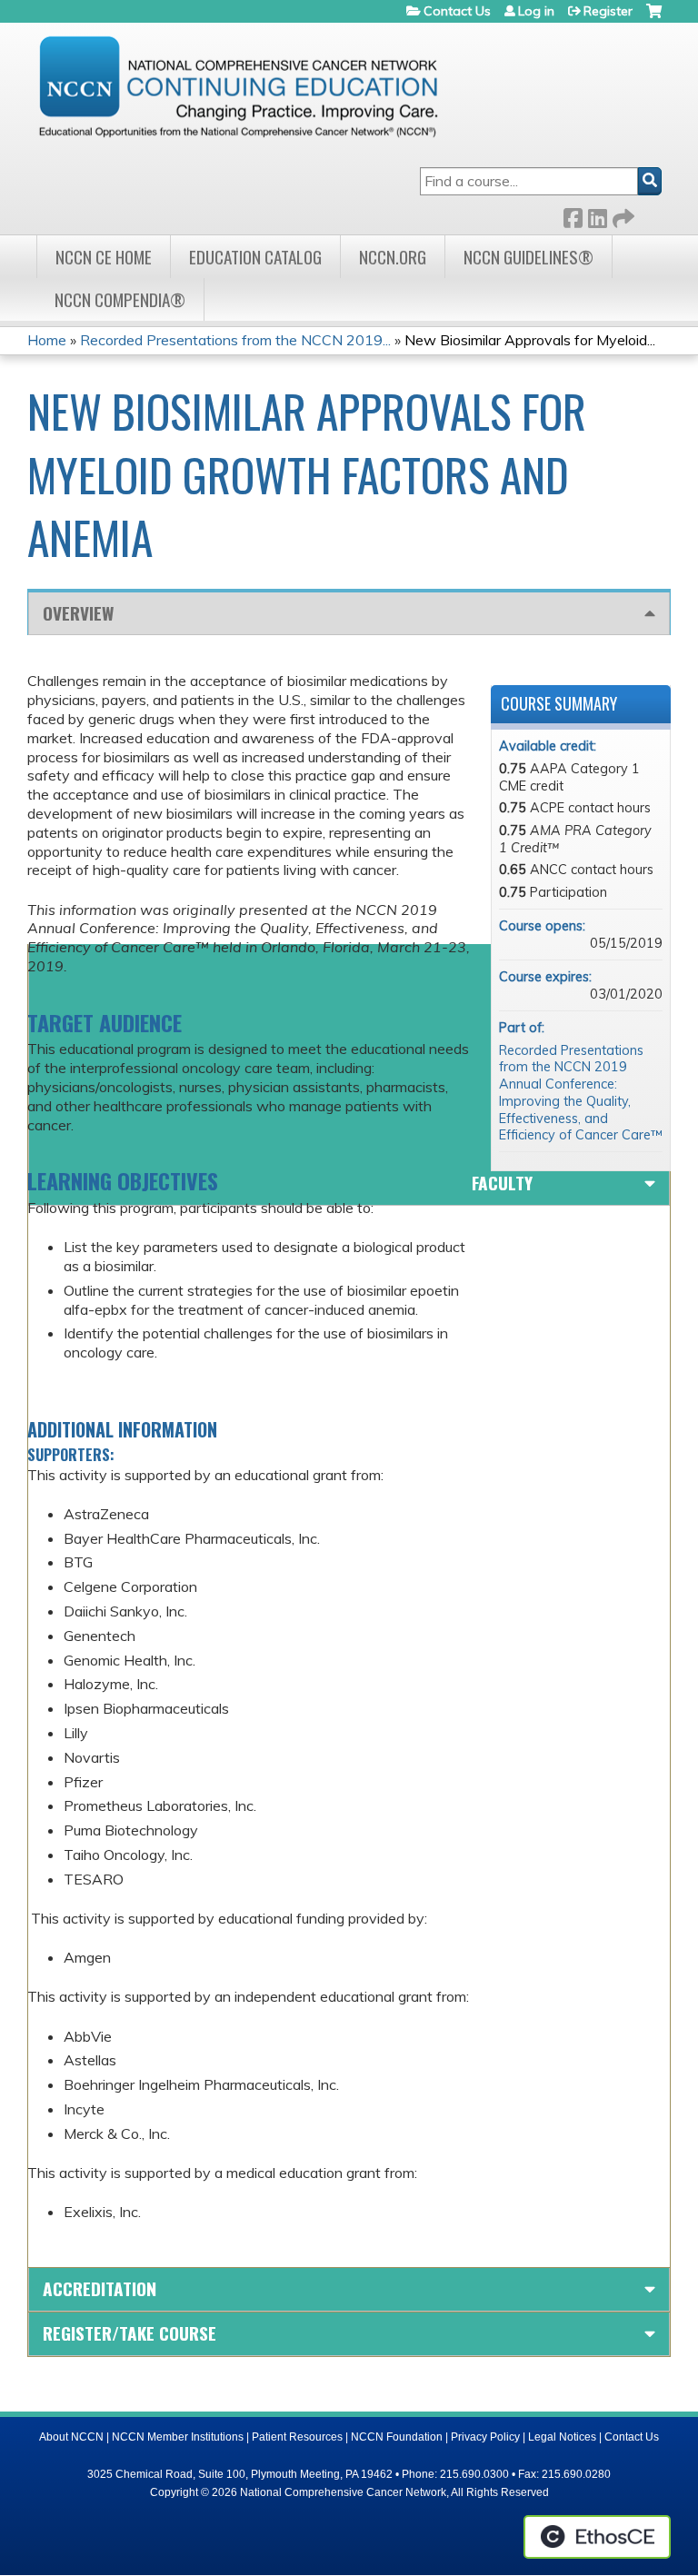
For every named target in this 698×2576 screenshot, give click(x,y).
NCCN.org (393, 257)
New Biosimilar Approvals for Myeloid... (530, 340)
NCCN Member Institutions (178, 2437)
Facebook (573, 215)
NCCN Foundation (397, 2437)
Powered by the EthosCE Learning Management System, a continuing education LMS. (597, 2537)
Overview (78, 613)
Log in (536, 11)
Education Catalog (255, 257)
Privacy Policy (485, 2437)
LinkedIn (597, 215)
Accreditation (100, 2288)
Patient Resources (297, 2437)
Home (47, 340)
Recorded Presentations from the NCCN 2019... (235, 340)
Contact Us (457, 11)
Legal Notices (562, 2437)
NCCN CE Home (104, 257)
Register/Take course (130, 2333)
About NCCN (71, 2437)
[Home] (238, 86)
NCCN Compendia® (120, 299)
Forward (622, 215)
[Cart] (654, 18)
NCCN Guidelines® (528, 257)
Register (608, 11)
